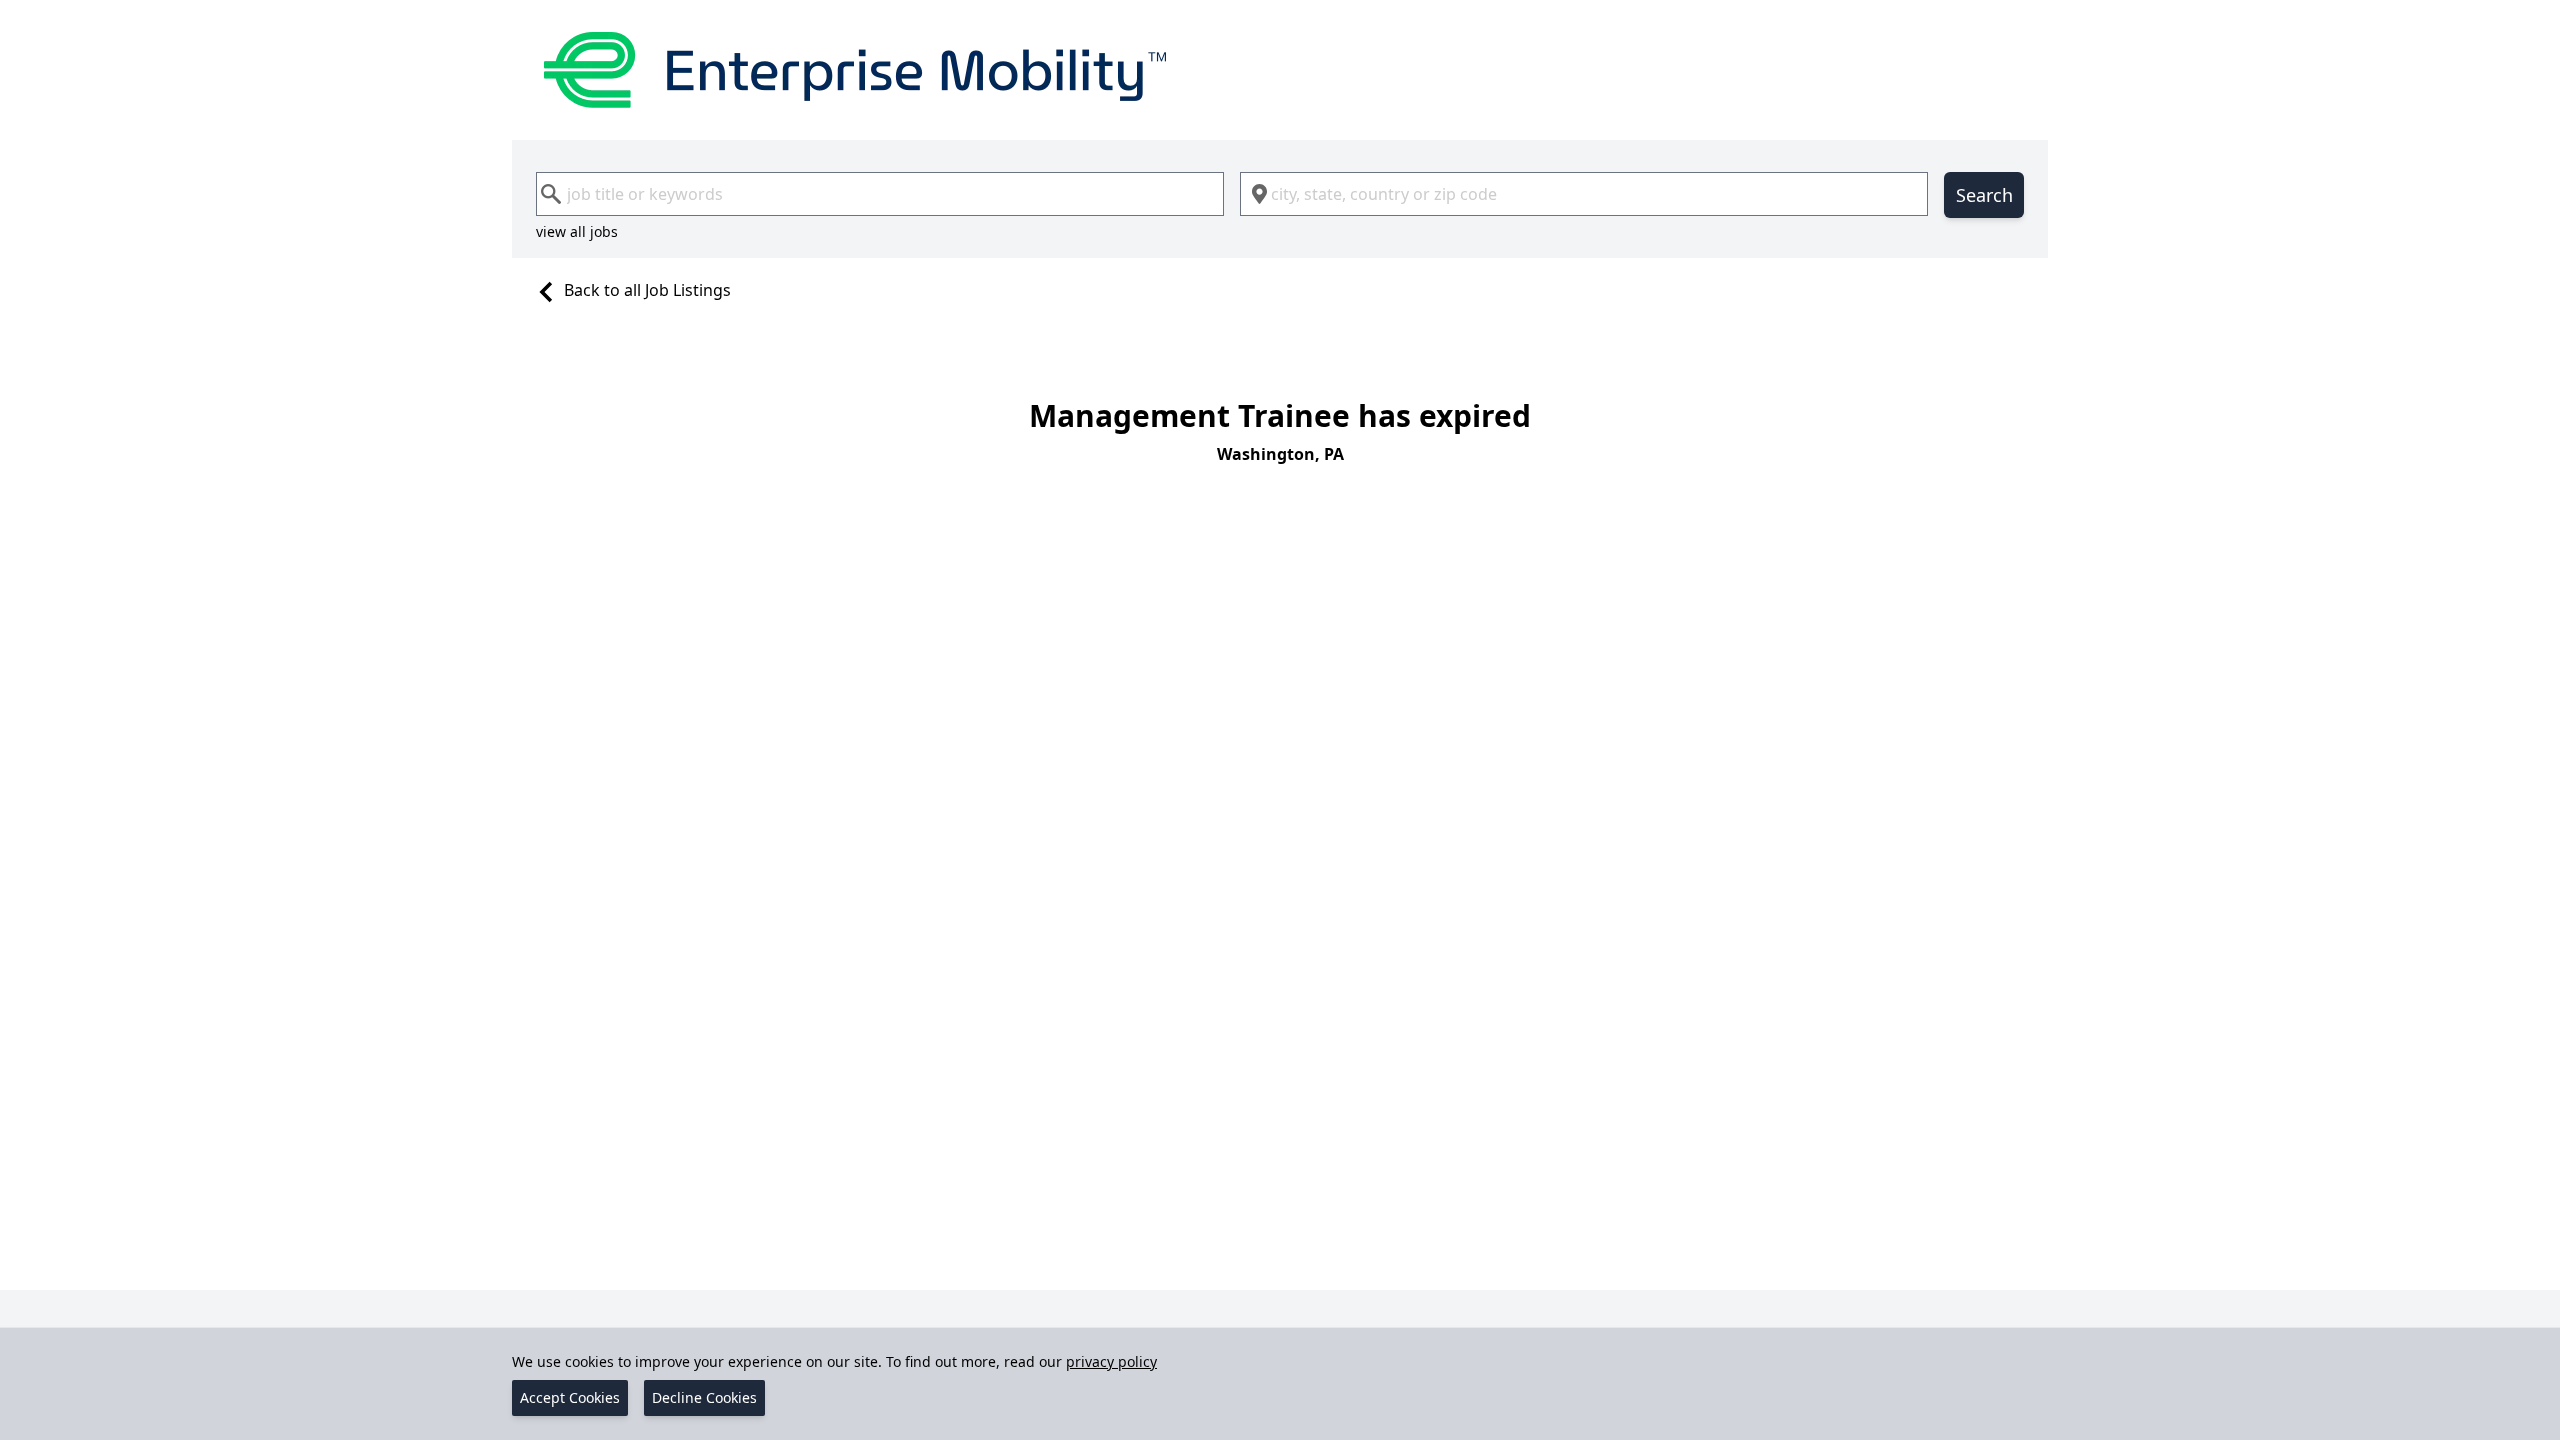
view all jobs (577, 231)
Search (1984, 195)
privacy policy (1111, 1361)
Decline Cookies (704, 1397)
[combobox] (880, 194)
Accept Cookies (570, 1397)
